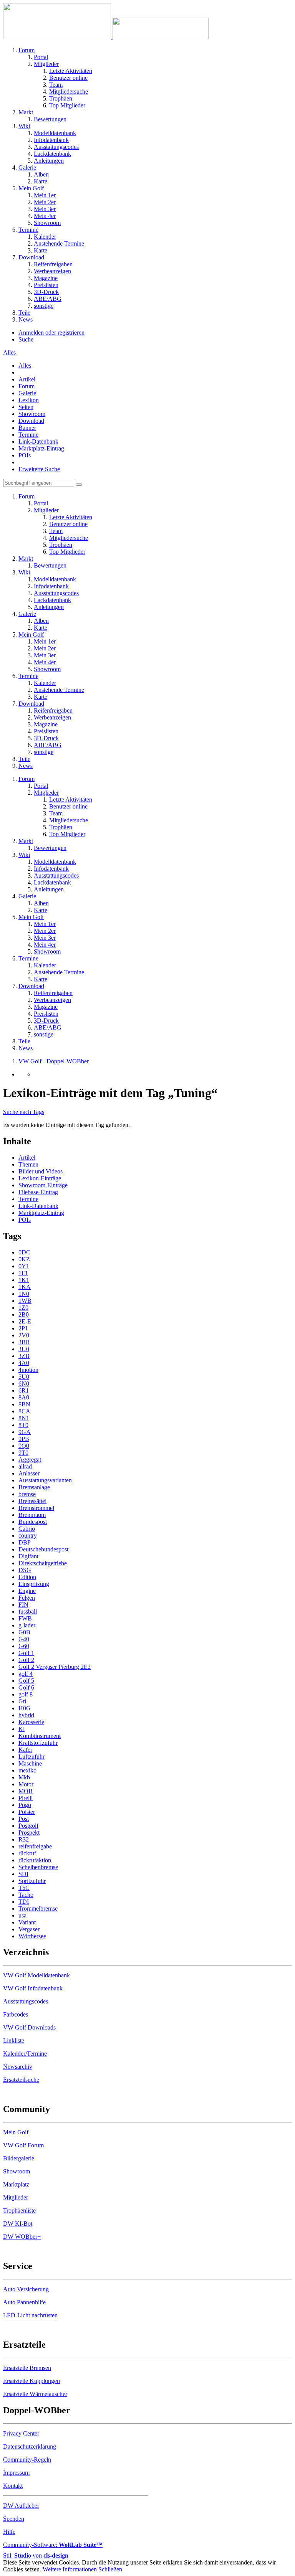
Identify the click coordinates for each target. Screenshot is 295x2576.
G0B (24, 1632)
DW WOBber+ (22, 2237)
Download (31, 421)
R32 (24, 1839)
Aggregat (30, 1460)
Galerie (27, 393)
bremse (27, 1494)
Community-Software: (53, 2545)
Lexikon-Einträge (40, 1178)
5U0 (24, 1377)
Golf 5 (26, 1681)
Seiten (26, 407)
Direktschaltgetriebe (43, 1563)
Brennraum (32, 1515)
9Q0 (24, 1446)
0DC (24, 1252)
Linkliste (14, 2041)
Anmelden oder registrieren (51, 333)
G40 (24, 1639)
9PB (24, 1439)
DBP (25, 1542)
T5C (24, 1888)
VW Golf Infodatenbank (33, 1988)
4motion (28, 1370)
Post (24, 1819)
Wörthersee (32, 1936)
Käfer (25, 1750)
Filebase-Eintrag (38, 1192)
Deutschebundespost (43, 1549)
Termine (28, 435)
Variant (27, 1922)
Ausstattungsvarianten (45, 1480)
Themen (28, 1164)
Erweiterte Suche (39, 469)
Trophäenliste (19, 2210)
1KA (25, 1287)
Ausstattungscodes (26, 2001)
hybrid (26, 1715)
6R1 (24, 1390)
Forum (27, 386)
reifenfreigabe (35, 1846)
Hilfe (9, 2532)
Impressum (16, 2473)
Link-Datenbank (38, 441)
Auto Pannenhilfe (24, 2302)
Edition (27, 1577)
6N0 (24, 1384)
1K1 (24, 1280)
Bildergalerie (19, 2158)
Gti (22, 1701)
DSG (25, 1570)
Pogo (25, 1805)
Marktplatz (16, 2184)
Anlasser (29, 1473)
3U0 (24, 1349)
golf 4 (26, 1674)
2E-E (25, 1321)
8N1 (24, 1418)
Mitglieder (16, 2197)
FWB (25, 1618)
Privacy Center (21, 2433)
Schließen (110, 2569)
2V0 (24, 1335)
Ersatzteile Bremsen (27, 2368)
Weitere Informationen (70, 2569)
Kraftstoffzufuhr (38, 1743)
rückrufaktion (35, 1860)
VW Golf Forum (23, 2145)
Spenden (14, 2519)
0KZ (24, 1259)
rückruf (27, 1853)
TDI (24, 1902)
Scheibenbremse (38, 1867)
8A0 (24, 1397)
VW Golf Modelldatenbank (36, 1975)
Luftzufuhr (31, 1757)
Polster (27, 1812)
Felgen (27, 1598)
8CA (24, 1411)
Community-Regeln (27, 2460)
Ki (22, 1729)
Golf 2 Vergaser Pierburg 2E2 (55, 1667)
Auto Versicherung (26, 2289)
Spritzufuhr (32, 1881)
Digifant (28, 1556)
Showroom (32, 414)
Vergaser (29, 1929)
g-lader (27, 1625)
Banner (27, 428)
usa (22, 1915)
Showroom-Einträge (43, 1185)
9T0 (23, 1453)
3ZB (24, 1356)
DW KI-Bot (18, 2224)
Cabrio (27, 1529)
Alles (25, 366)
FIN (23, 1605)
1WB (25, 1301)
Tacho (26, 1895)
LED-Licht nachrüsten (30, 2315)
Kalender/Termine (25, 2054)
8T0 (23, 1425)
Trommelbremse (38, 1908)
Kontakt (13, 2486)
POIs (25, 455)
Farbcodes (16, 2014)
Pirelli (26, 1798)
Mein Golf (16, 2132)
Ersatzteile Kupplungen (31, 2381)
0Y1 (24, 1266)
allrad (25, 1466)
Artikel (27, 379)
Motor (26, 1784)
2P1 (23, 1328)
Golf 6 (26, 1687)
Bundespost (33, 1522)
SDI (23, 1874)
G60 (24, 1646)
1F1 (23, 1273)
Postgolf (28, 1826)
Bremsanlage (34, 1487)
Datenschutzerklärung (30, 2446)
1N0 (24, 1294)
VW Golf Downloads (29, 2027)
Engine (27, 1591)
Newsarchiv (18, 2067)
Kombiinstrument (40, 1736)
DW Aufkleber (21, 2506)
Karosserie (31, 1722)
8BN (24, 1404)
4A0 (24, 1363)
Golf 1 (26, 1653)
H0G (25, 1708)
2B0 (24, 1314)
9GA (25, 1432)
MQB (26, 1791)
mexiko (27, 1770)
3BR (24, 1342)
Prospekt (29, 1833)
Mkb (24, 1777)
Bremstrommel (36, 1508)
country (28, 1536)
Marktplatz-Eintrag (41, 448)
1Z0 (23, 1308)
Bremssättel (32, 1501)
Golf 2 (26, 1660)
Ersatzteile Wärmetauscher (35, 2394)
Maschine (30, 1763)
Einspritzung (34, 1584)
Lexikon (29, 400)
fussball (28, 1611)
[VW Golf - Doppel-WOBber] (106, 37)
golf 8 (26, 1694)
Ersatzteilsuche (21, 2080)
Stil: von (36, 2555)
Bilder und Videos (41, 1171)
